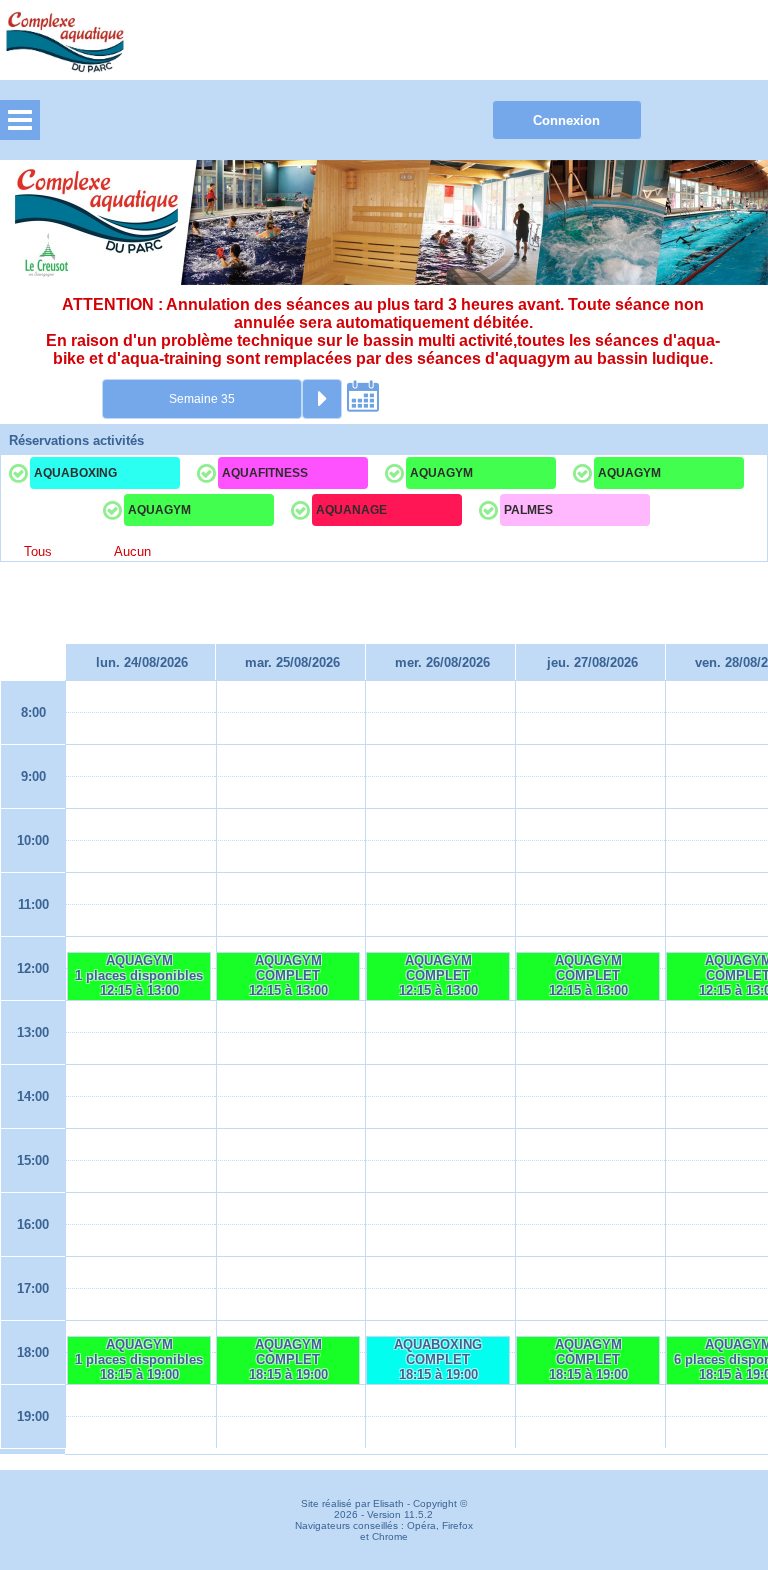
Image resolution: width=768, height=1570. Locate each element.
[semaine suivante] (322, 399)
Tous (38, 551)
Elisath (390, 1503)
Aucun (132, 551)
